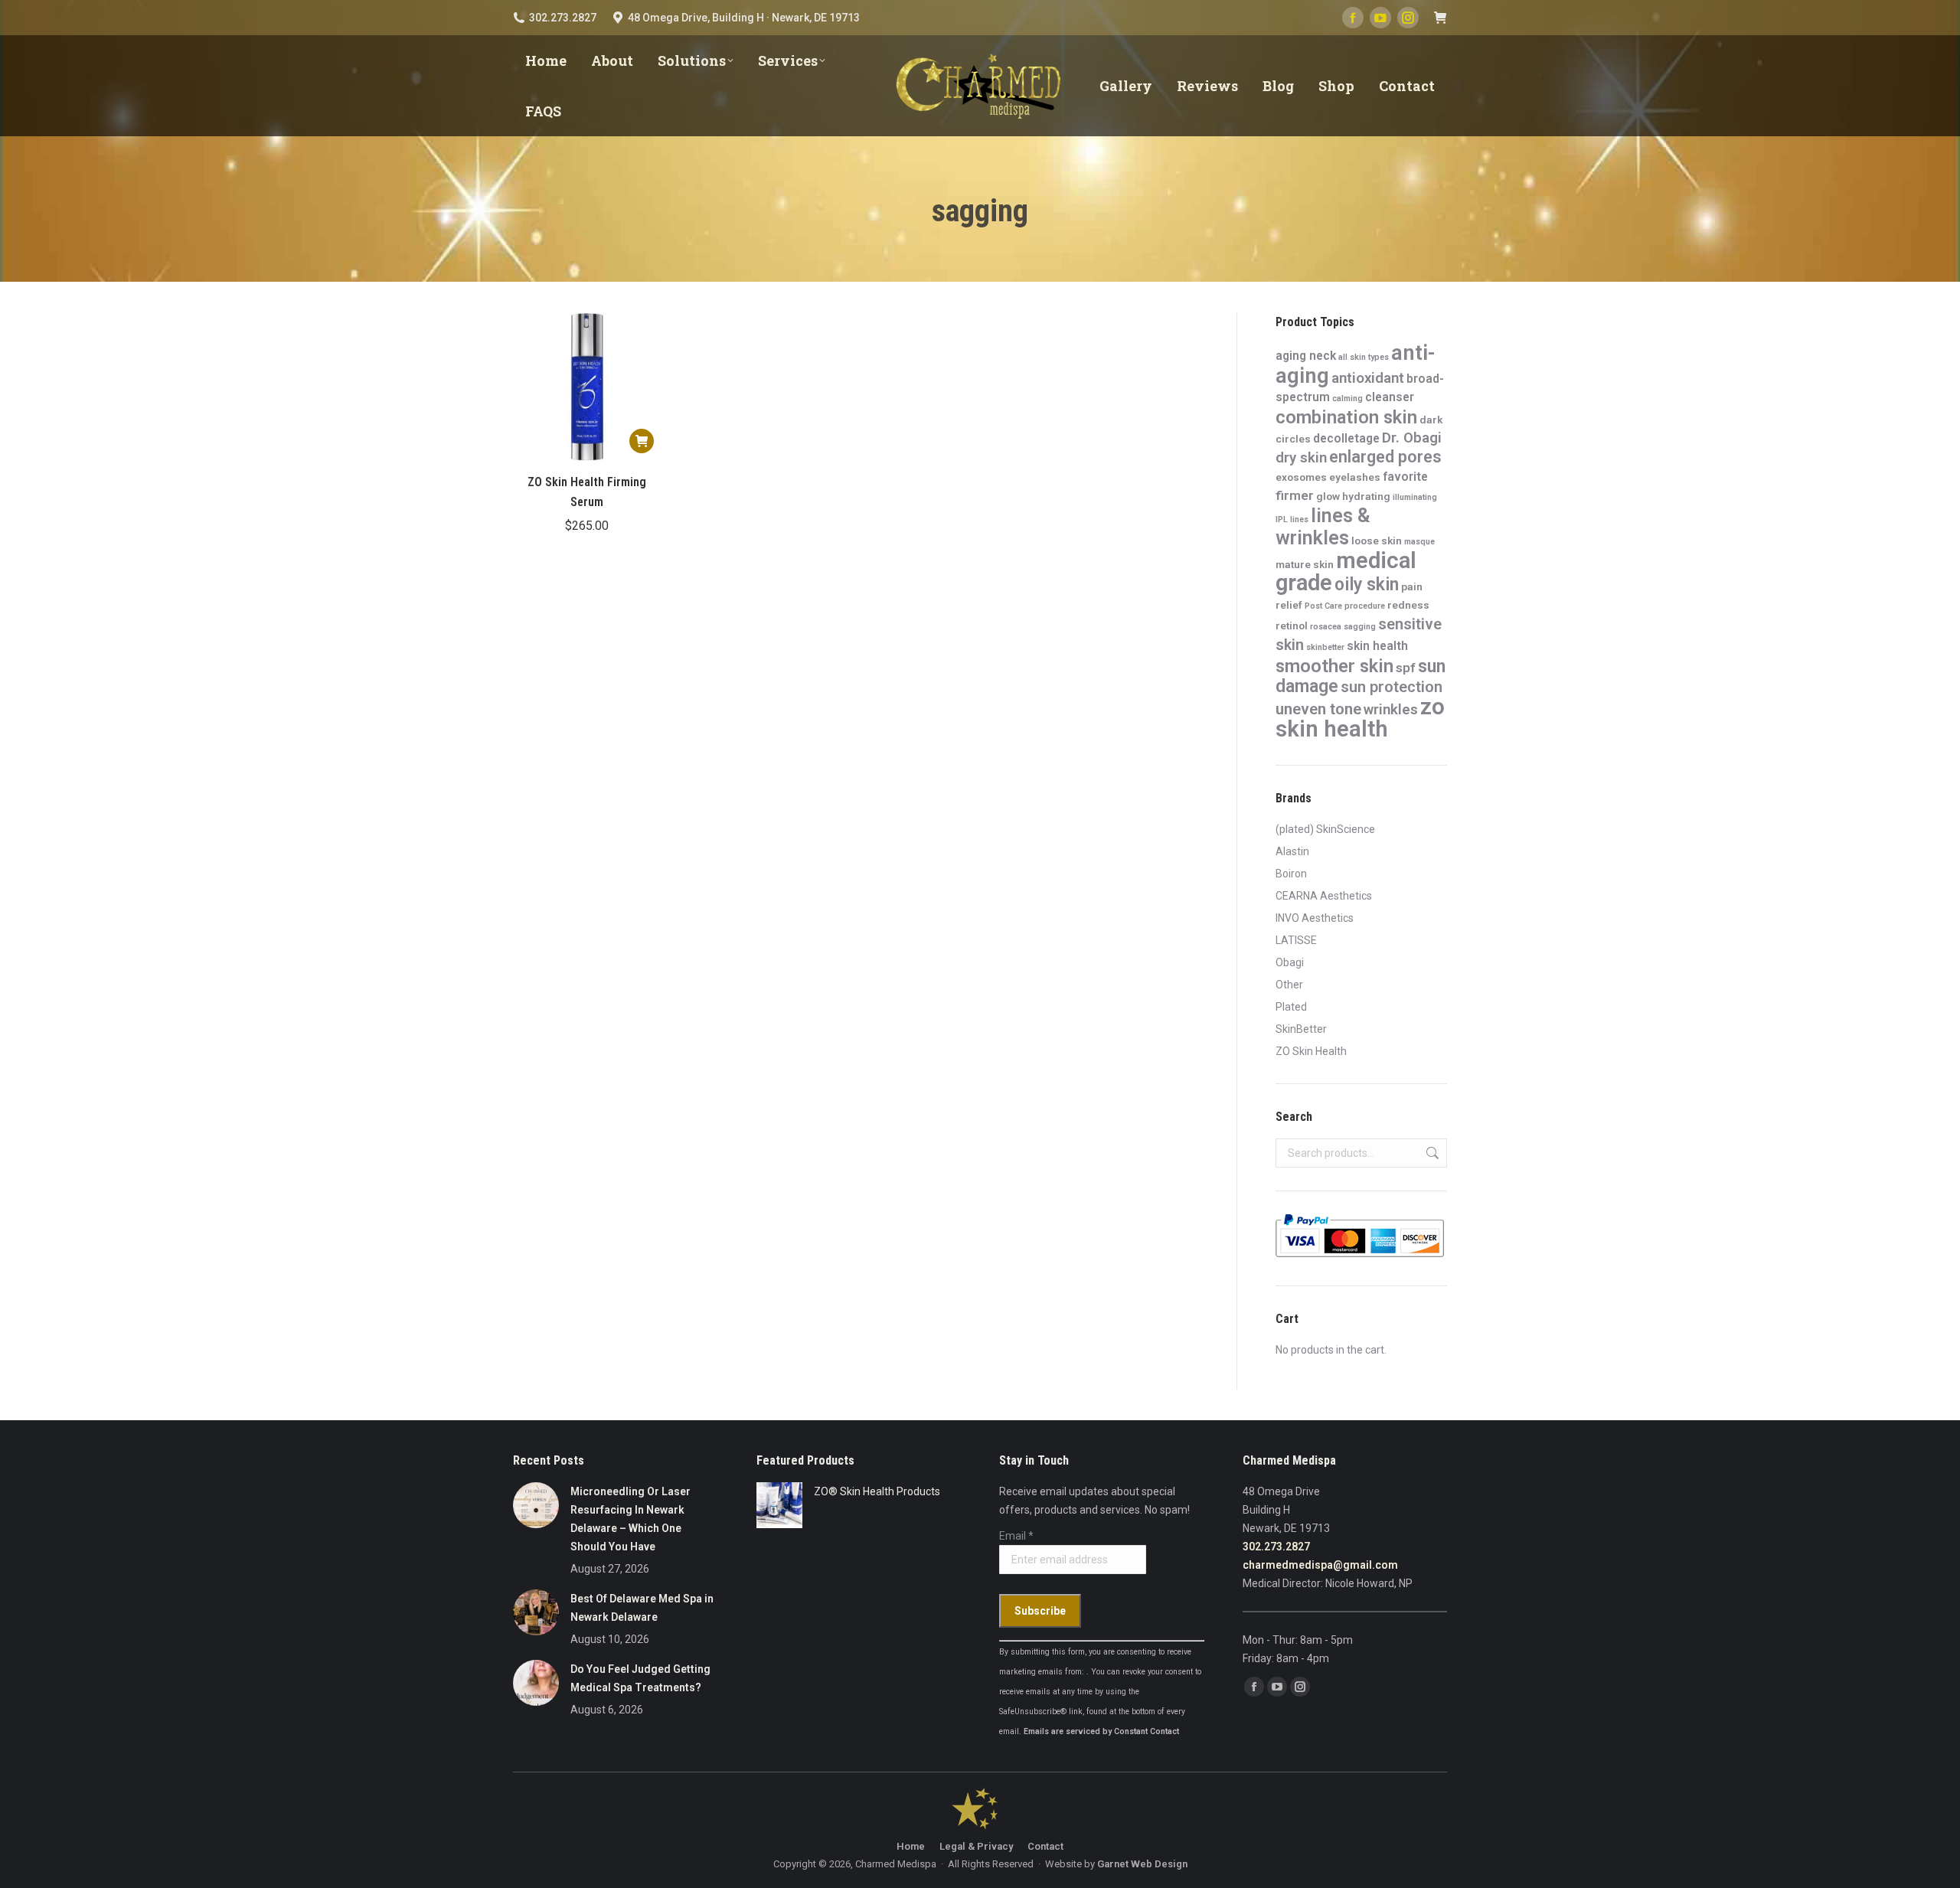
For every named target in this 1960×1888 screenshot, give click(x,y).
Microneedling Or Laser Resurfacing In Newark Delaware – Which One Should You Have (630, 1519)
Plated (1291, 1007)
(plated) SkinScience (1325, 829)
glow (1328, 496)
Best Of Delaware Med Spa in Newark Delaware (642, 1608)
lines (1299, 519)
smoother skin (1334, 666)
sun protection (1392, 687)
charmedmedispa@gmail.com (1320, 1565)
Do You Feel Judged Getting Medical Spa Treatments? (640, 1678)
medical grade (1346, 572)
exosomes (1301, 477)
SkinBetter (1301, 1029)
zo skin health (1360, 718)
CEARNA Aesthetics (1324, 896)
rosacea (1326, 627)
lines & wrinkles (1323, 527)
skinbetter (1325, 647)
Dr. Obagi (1412, 438)
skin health (1377, 646)
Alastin (1292, 851)
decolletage (1346, 438)
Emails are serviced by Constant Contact (1101, 1731)
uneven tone (1318, 709)
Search (1431, 1153)
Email (1016, 1536)
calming (1347, 399)
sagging (1360, 627)
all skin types (1364, 357)
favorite (1405, 477)
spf (1406, 668)
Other (1289, 985)
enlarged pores (1385, 457)
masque (1419, 542)
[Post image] (536, 1505)
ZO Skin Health (1311, 1051)
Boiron (1291, 874)
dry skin (1301, 458)
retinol (1292, 626)
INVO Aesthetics (1315, 918)
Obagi (1290, 962)
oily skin (1367, 585)
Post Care (1323, 606)
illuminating (1415, 497)
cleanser (1390, 397)
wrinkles (1391, 710)
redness (1408, 605)
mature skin (1305, 564)
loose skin (1377, 541)
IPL (1282, 519)
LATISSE (1296, 940)
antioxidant (1368, 378)
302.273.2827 (1276, 1547)
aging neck (1306, 356)
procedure (1365, 606)
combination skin (1346, 417)
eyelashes (1355, 477)
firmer (1295, 495)
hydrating (1366, 496)
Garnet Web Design (1142, 1864)
